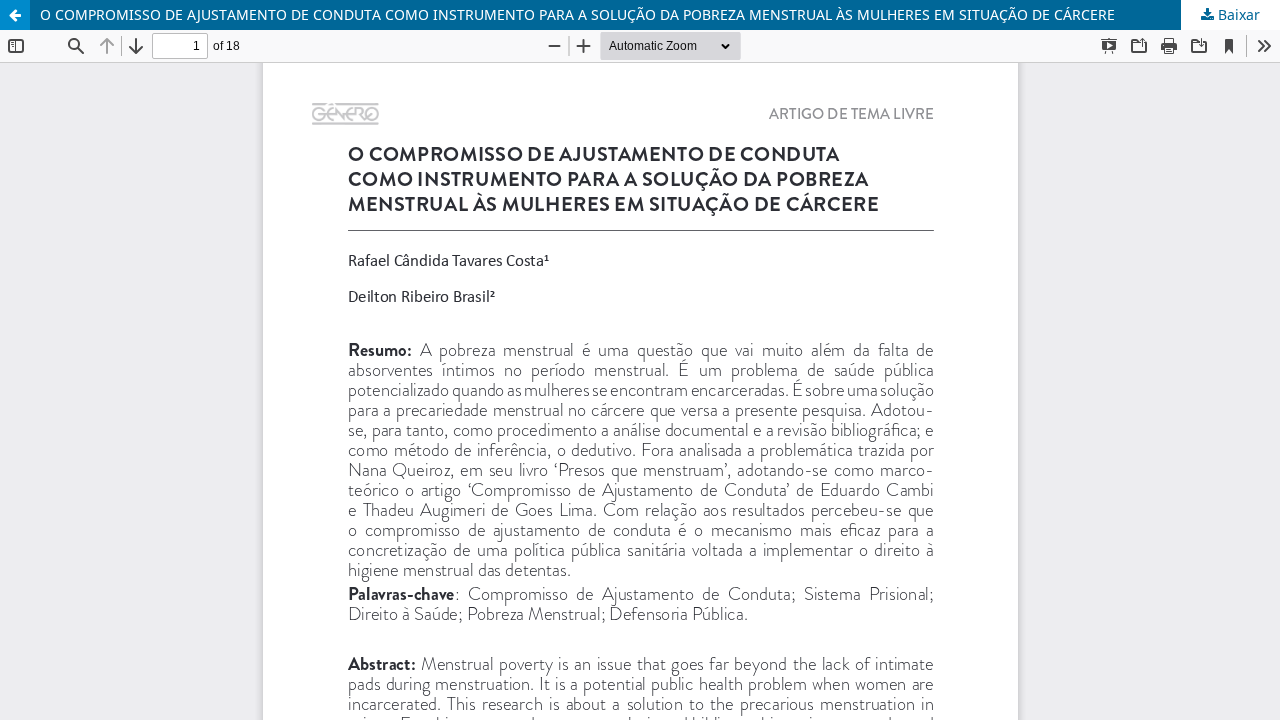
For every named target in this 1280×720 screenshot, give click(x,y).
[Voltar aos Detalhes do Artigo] (15, 15)
